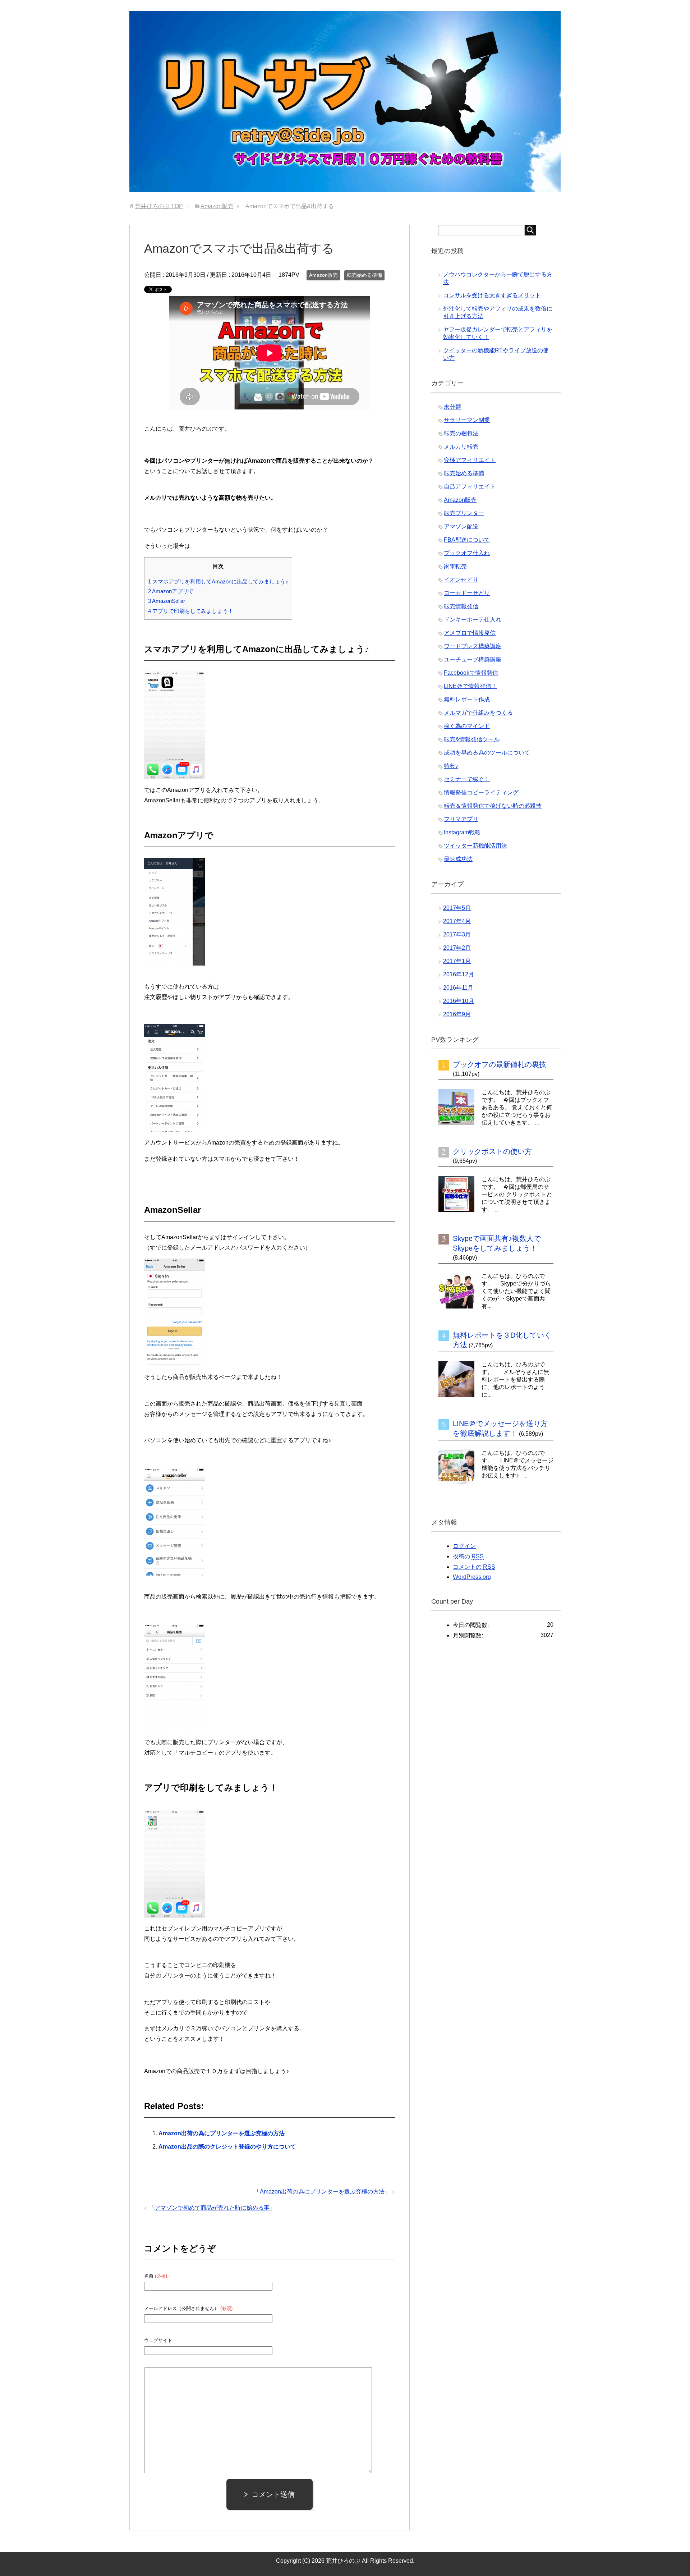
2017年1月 (457, 961)
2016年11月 (458, 988)
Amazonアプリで (171, 591)
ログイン (464, 1546)
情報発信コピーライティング (481, 792)
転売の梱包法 (461, 433)
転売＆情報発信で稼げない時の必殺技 (493, 806)
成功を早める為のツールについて (487, 753)
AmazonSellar (167, 601)
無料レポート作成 (467, 699)
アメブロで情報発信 (470, 633)
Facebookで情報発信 (471, 673)
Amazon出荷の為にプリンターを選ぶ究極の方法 (222, 2133)
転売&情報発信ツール (472, 739)
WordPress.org (472, 1577)
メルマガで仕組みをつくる (478, 713)
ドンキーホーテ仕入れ (473, 620)
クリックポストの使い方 (492, 1151)
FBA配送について (467, 540)
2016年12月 (459, 974)
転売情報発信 (461, 606)
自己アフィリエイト (470, 487)
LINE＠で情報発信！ (470, 686)
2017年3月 (457, 934)
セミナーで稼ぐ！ (467, 779)
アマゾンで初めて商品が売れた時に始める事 (212, 2208)
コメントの (474, 1567)
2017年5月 (457, 908)
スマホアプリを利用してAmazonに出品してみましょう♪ (218, 581)
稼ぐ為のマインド (467, 726)
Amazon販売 (323, 275)
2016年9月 (457, 1014)
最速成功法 (458, 859)
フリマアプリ (461, 819)
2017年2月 (457, 948)
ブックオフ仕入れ (467, 553)
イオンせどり (461, 580)
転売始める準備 (364, 275)
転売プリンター (464, 513)
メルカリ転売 (461, 447)
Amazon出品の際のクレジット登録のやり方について (227, 2147)
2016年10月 (459, 1001)
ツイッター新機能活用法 (475, 846)
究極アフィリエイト (470, 460)
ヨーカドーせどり (467, 593)
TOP (159, 206)
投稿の (468, 1556)
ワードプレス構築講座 (473, 646)
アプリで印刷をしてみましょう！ (191, 611)
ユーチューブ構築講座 (473, 659)
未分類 (452, 407)
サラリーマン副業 (467, 420)
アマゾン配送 (461, 526)
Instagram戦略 (462, 832)
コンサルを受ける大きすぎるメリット (492, 295)
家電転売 (455, 566)
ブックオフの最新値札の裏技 (500, 1064)
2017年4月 (457, 921)
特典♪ (451, 766)
